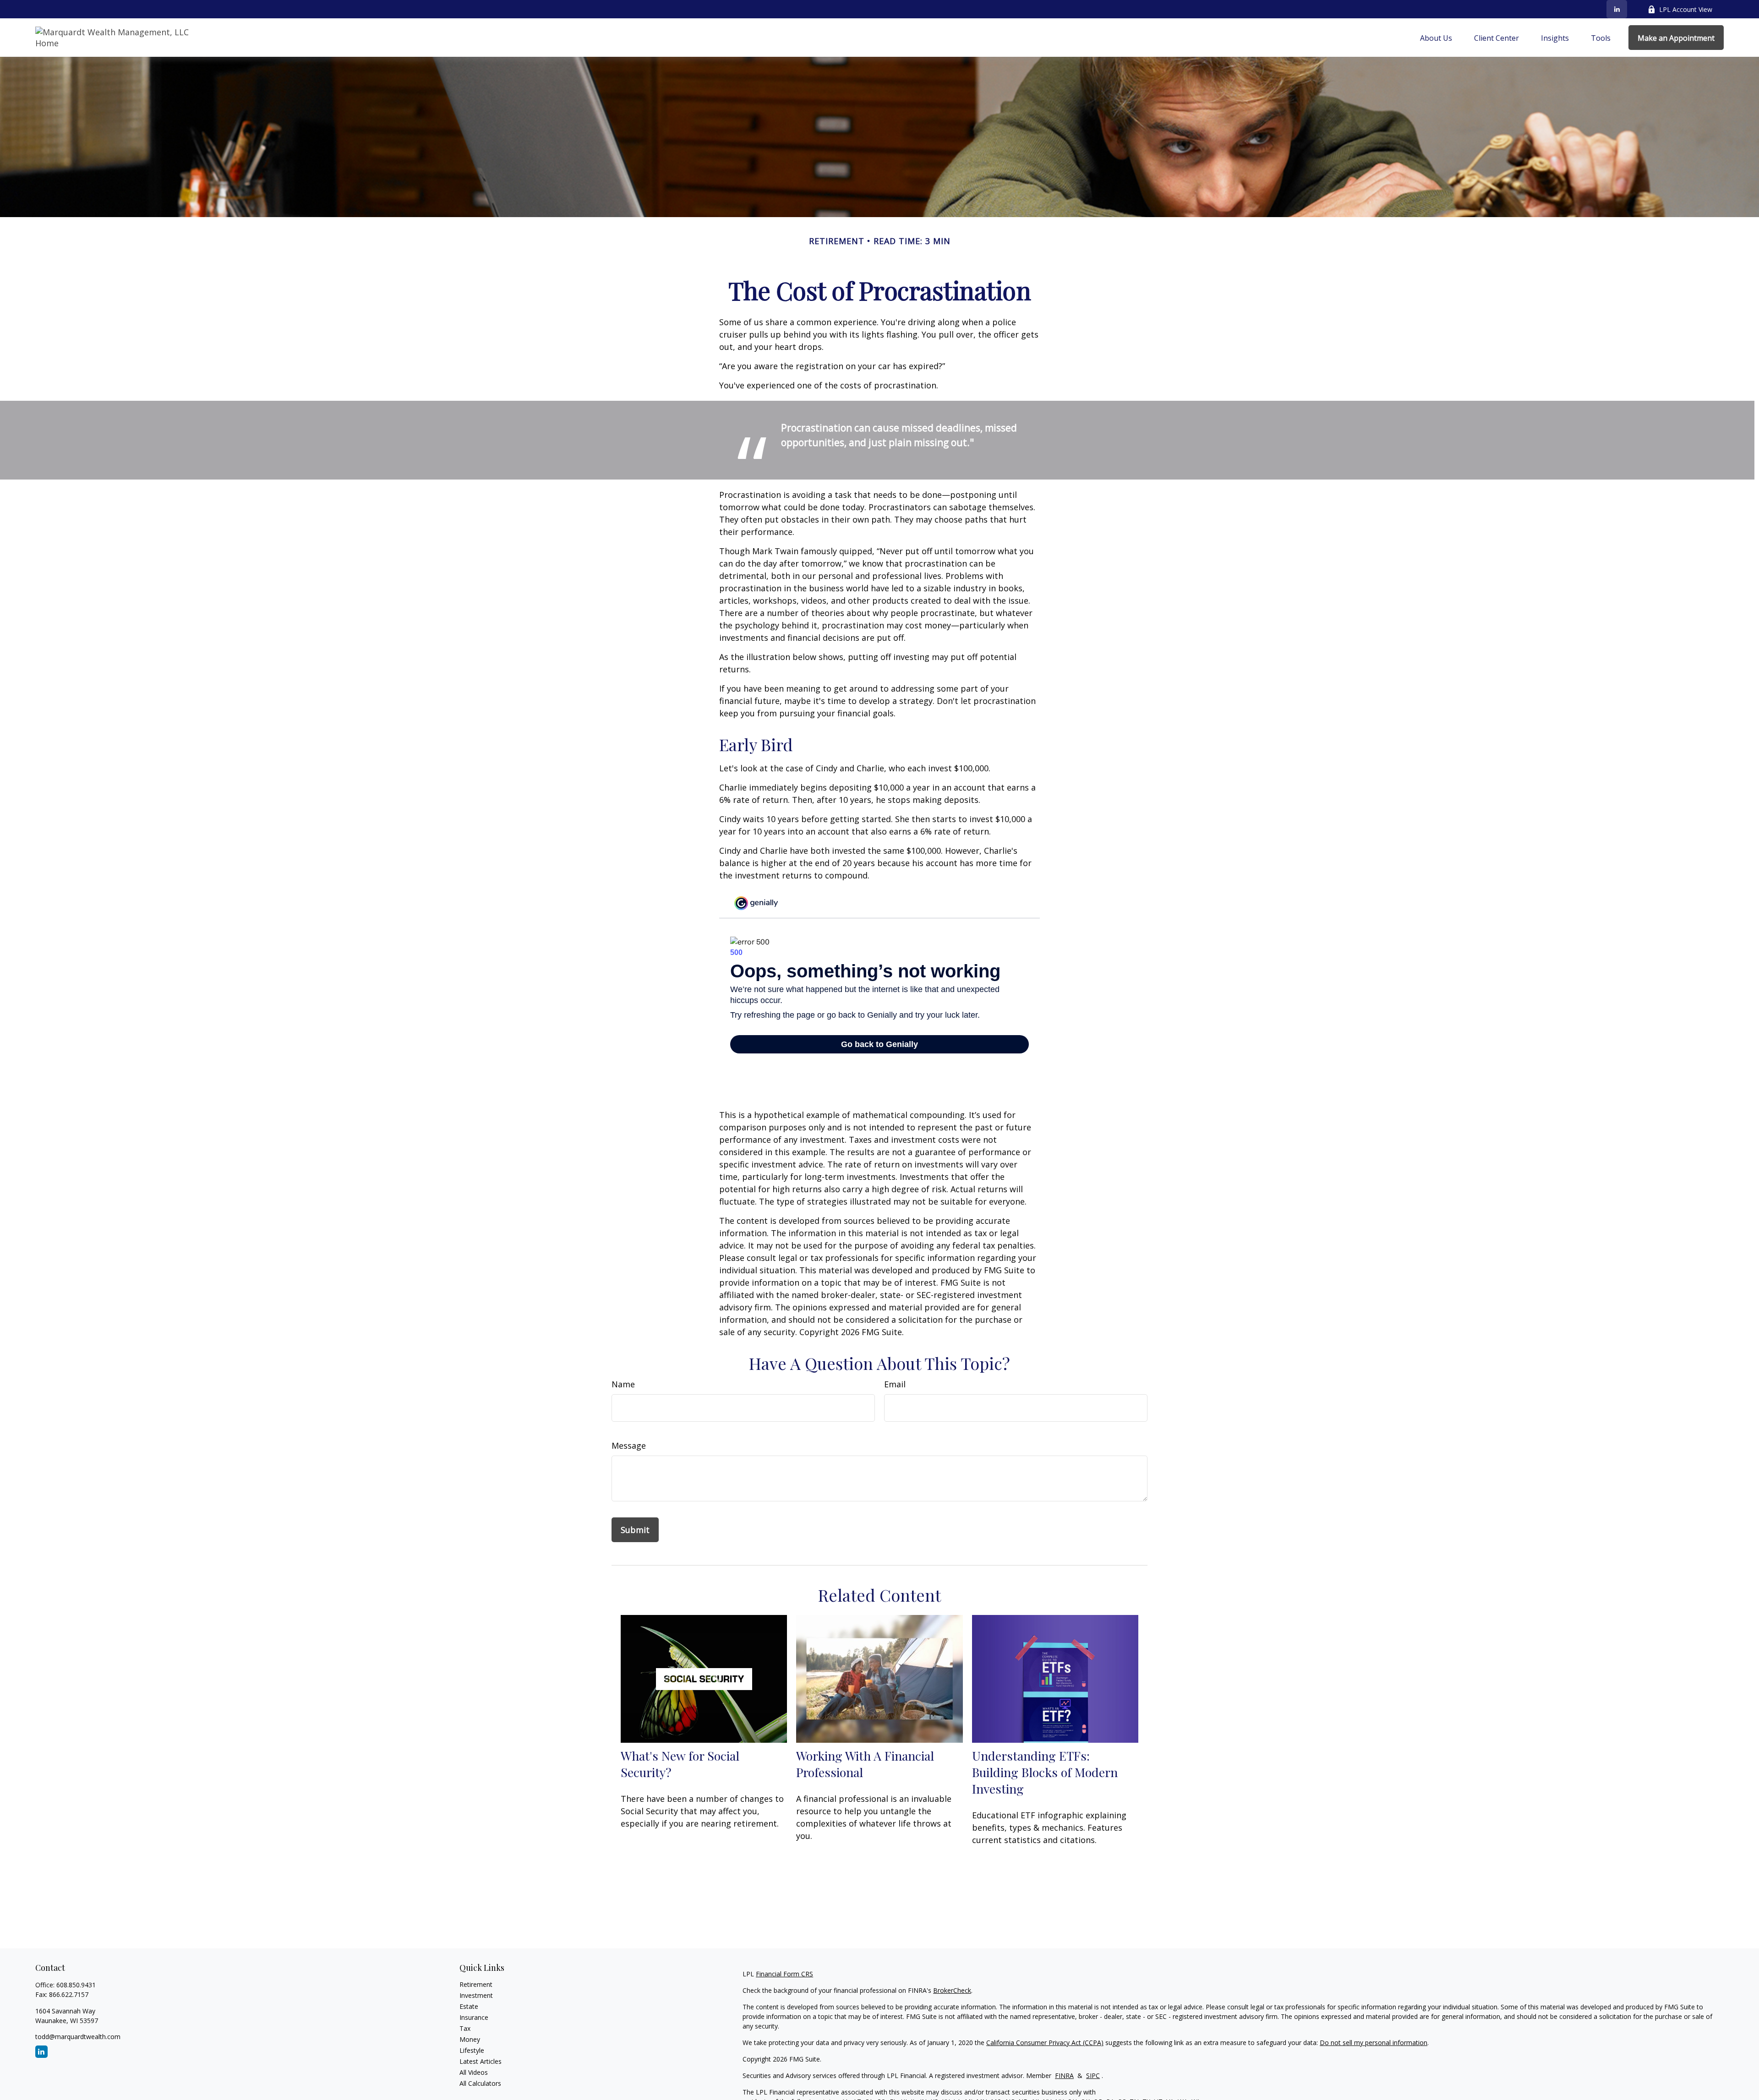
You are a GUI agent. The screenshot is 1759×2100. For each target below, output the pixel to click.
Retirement (476, 1984)
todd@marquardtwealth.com (78, 2037)
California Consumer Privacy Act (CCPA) (1045, 2043)
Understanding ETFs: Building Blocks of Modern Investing (1045, 1772)
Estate (469, 2006)
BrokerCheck (952, 1990)
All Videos (474, 2072)
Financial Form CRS (784, 1974)
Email (895, 1384)
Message (629, 1445)
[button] (1436, 38)
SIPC (1093, 2075)
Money (470, 2039)
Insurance (474, 2017)
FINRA (1064, 2075)
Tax (465, 2028)
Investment (476, 1995)
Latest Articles (481, 2061)
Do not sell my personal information (1374, 2043)
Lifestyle (472, 2050)
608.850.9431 (76, 1985)
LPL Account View (1686, 9)
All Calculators (480, 2083)
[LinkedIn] (1617, 9)
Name (623, 1384)
